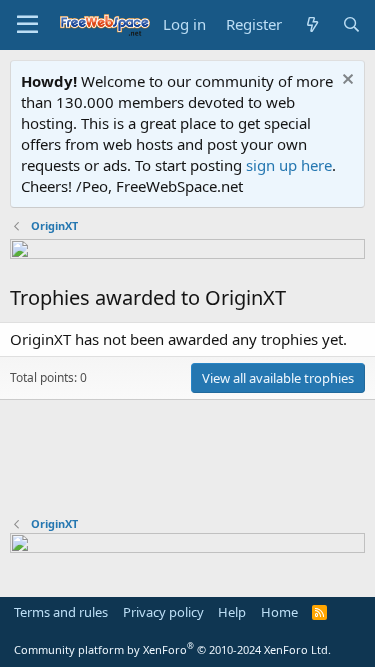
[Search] (351, 24)
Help (232, 612)
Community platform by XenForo (172, 649)
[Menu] (27, 25)
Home (279, 612)
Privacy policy (163, 612)
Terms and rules (61, 612)
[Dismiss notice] (345, 81)
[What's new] (311, 24)
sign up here (289, 165)
